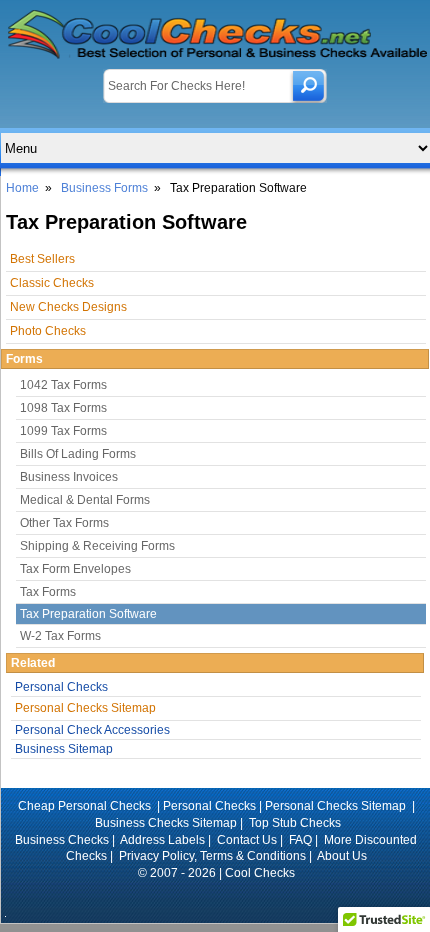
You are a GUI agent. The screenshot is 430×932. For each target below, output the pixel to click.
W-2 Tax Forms (60, 636)
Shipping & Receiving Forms (97, 546)
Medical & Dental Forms (85, 500)
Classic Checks (52, 283)
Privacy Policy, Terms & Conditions (212, 856)
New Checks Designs (68, 307)
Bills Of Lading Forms (78, 454)
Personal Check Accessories (92, 730)
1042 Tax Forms (63, 385)
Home (22, 188)
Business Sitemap (64, 749)
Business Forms (104, 188)
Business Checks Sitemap (166, 823)
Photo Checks (48, 331)
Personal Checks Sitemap (85, 708)
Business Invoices (69, 477)
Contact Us (247, 840)
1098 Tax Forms (63, 408)
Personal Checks (61, 687)
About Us (342, 856)
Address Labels (162, 840)
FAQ (300, 840)
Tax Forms (48, 592)
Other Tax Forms (64, 523)
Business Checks (62, 840)
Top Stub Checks (295, 823)
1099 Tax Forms (63, 431)
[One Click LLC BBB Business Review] (216, 900)
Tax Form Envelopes (75, 569)
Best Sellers (42, 259)
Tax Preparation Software (88, 614)
